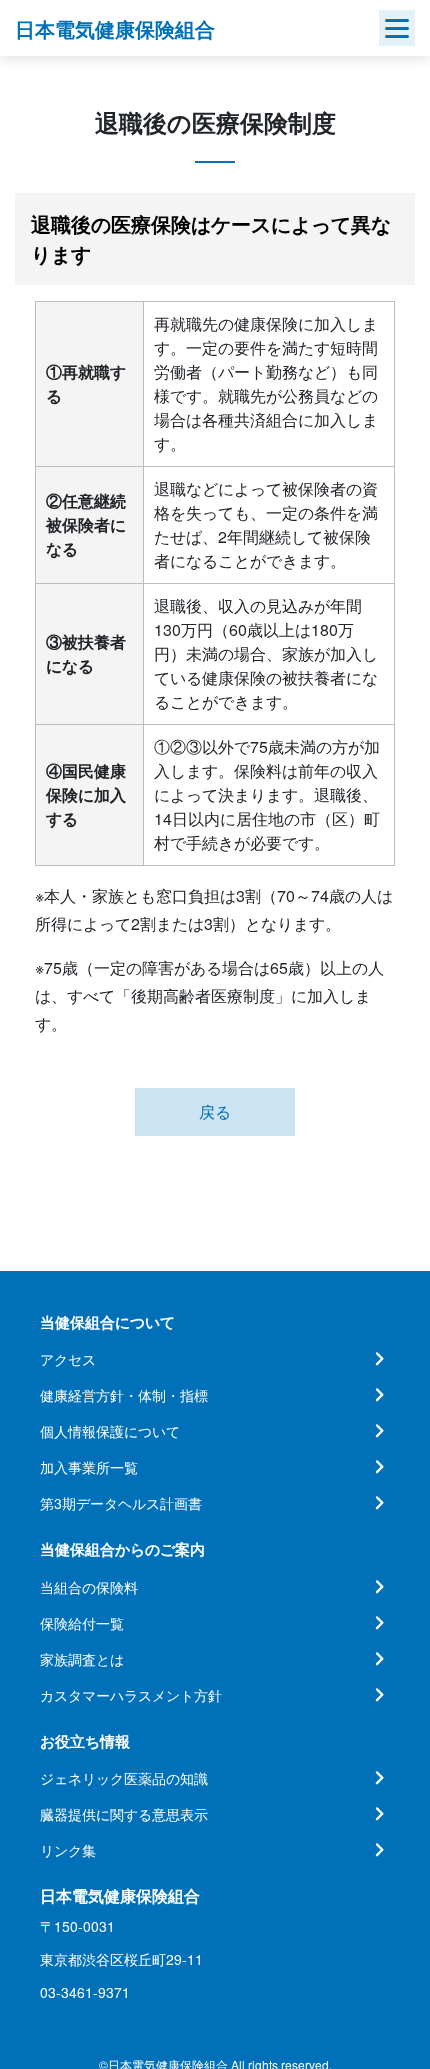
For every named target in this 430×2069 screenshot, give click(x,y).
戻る (215, 1111)
